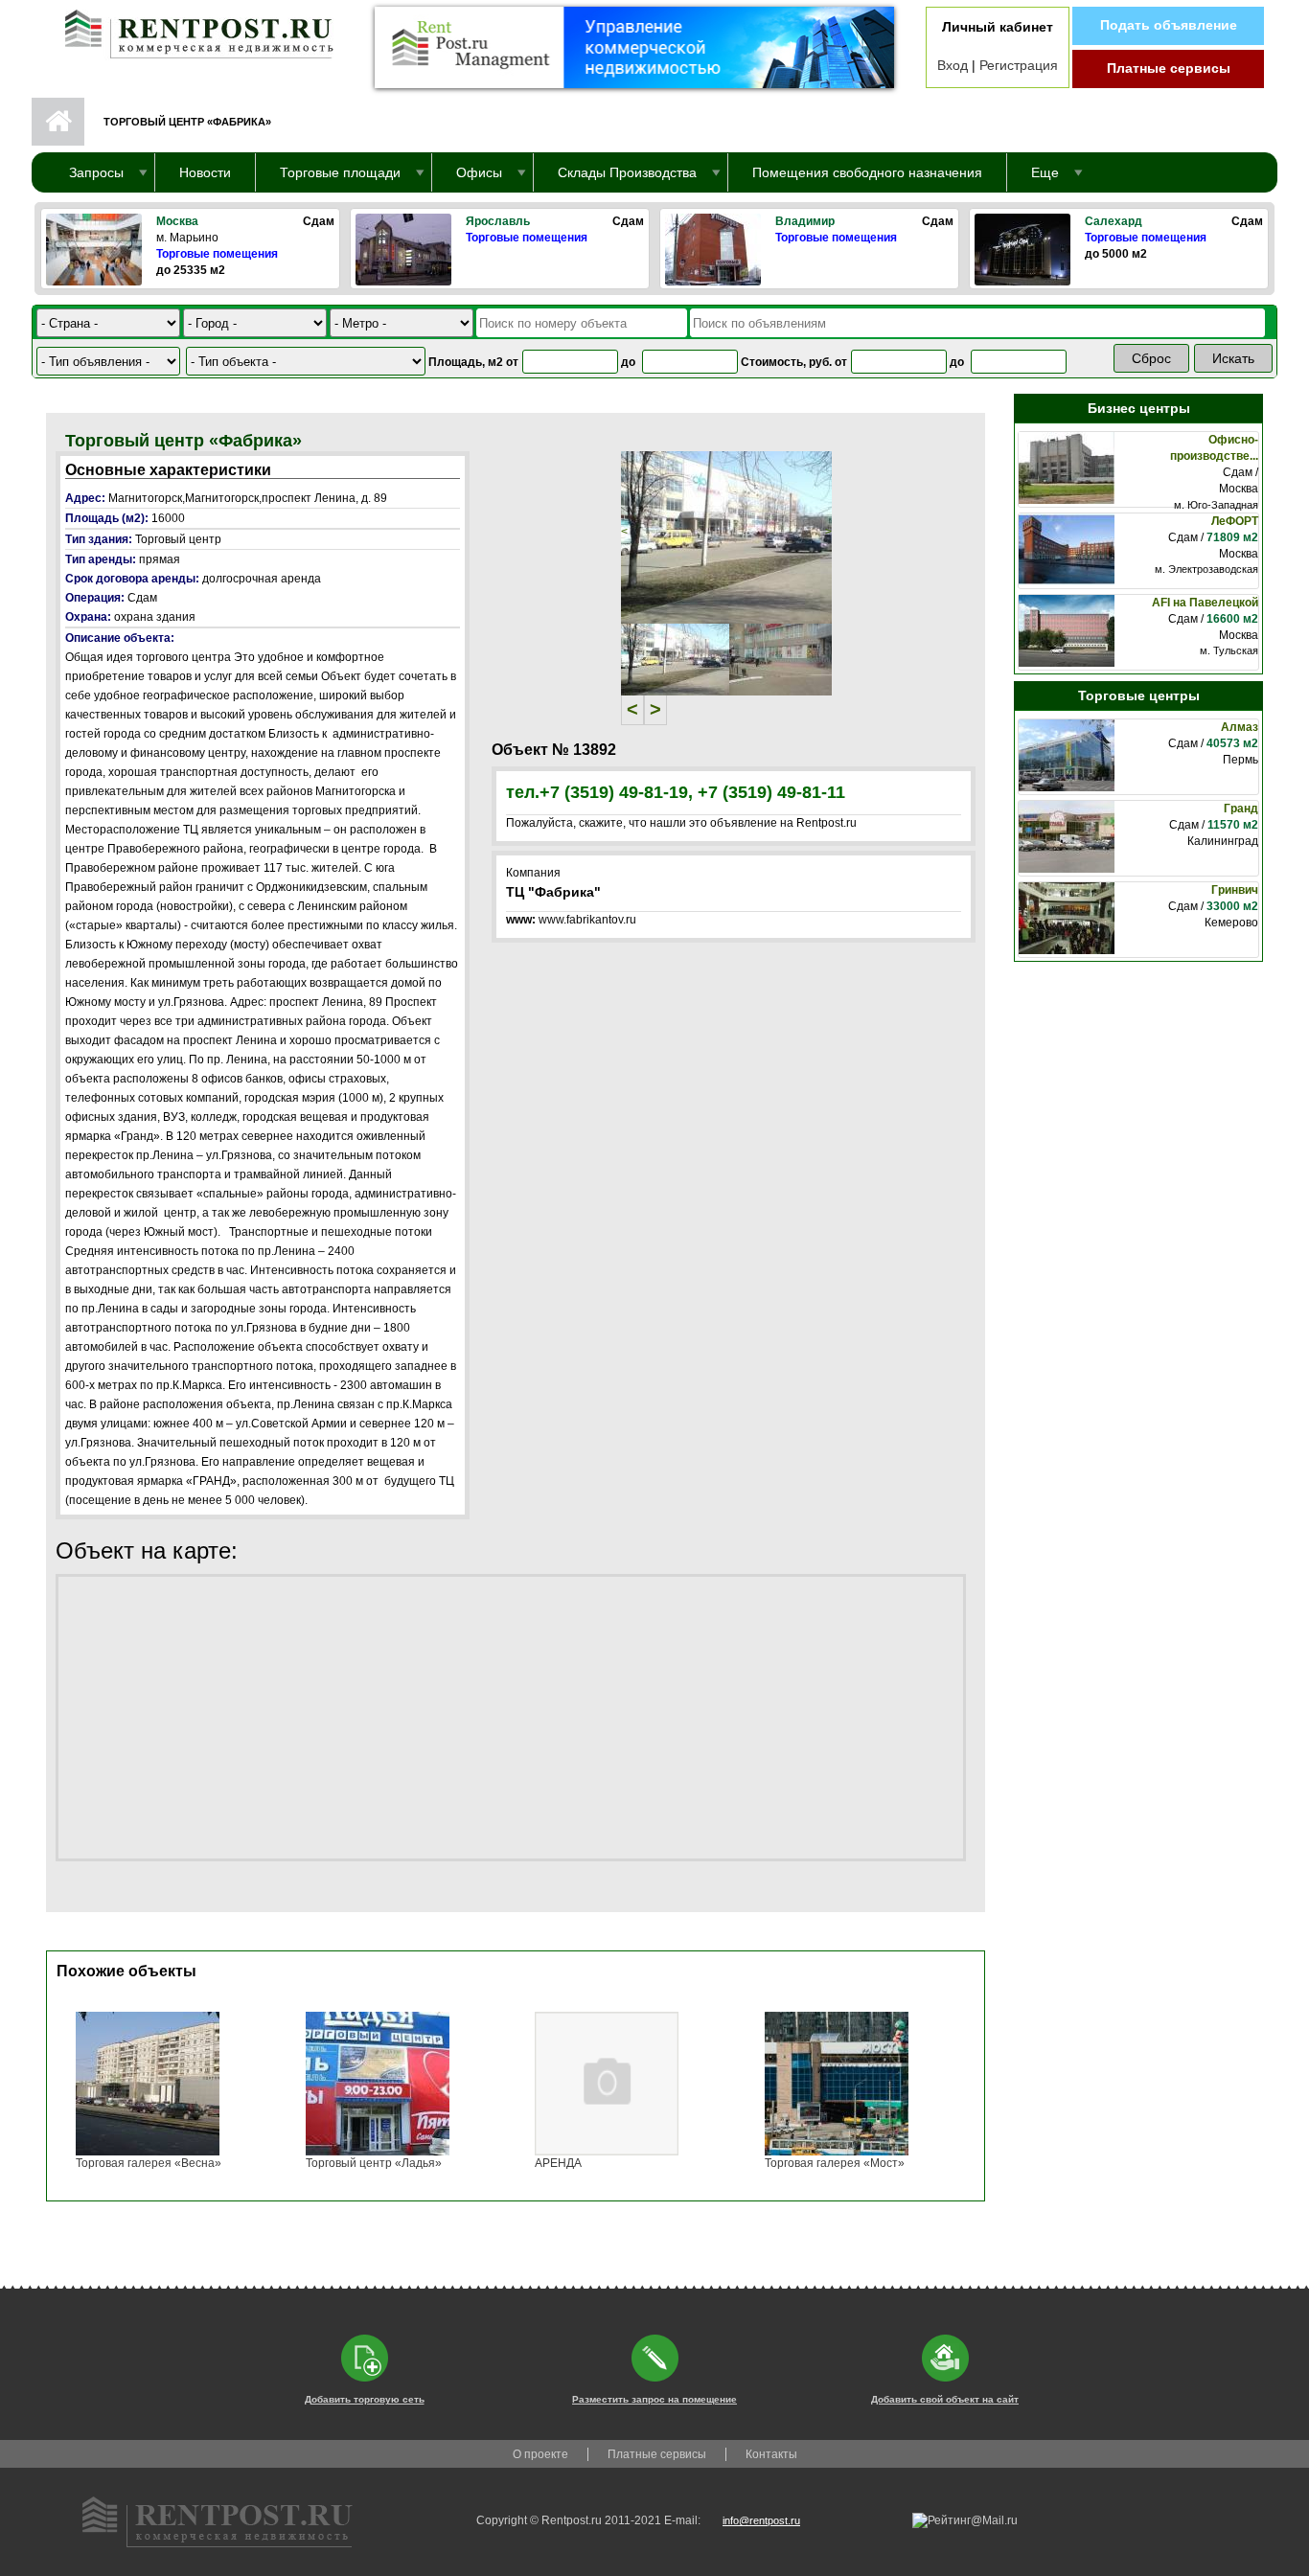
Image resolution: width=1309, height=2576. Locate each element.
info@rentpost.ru (761, 2520)
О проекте (540, 2454)
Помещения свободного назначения (867, 172)
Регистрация (1019, 65)
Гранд (1241, 809)
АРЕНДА (558, 2163)
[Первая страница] (190, 30)
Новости (205, 172)
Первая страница (58, 122)
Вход (953, 65)
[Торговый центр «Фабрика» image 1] (726, 536)
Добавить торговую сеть (365, 2399)
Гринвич (1235, 890)
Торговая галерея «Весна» (149, 2163)
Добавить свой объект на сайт (945, 2399)
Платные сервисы (1169, 68)
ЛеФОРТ (1235, 521)
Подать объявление (1169, 25)
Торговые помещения (217, 254)
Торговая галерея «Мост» (835, 2163)
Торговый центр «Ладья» (374, 2163)
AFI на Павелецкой (1205, 603)
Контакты (771, 2454)
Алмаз (1240, 727)
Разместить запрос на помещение (654, 2399)
